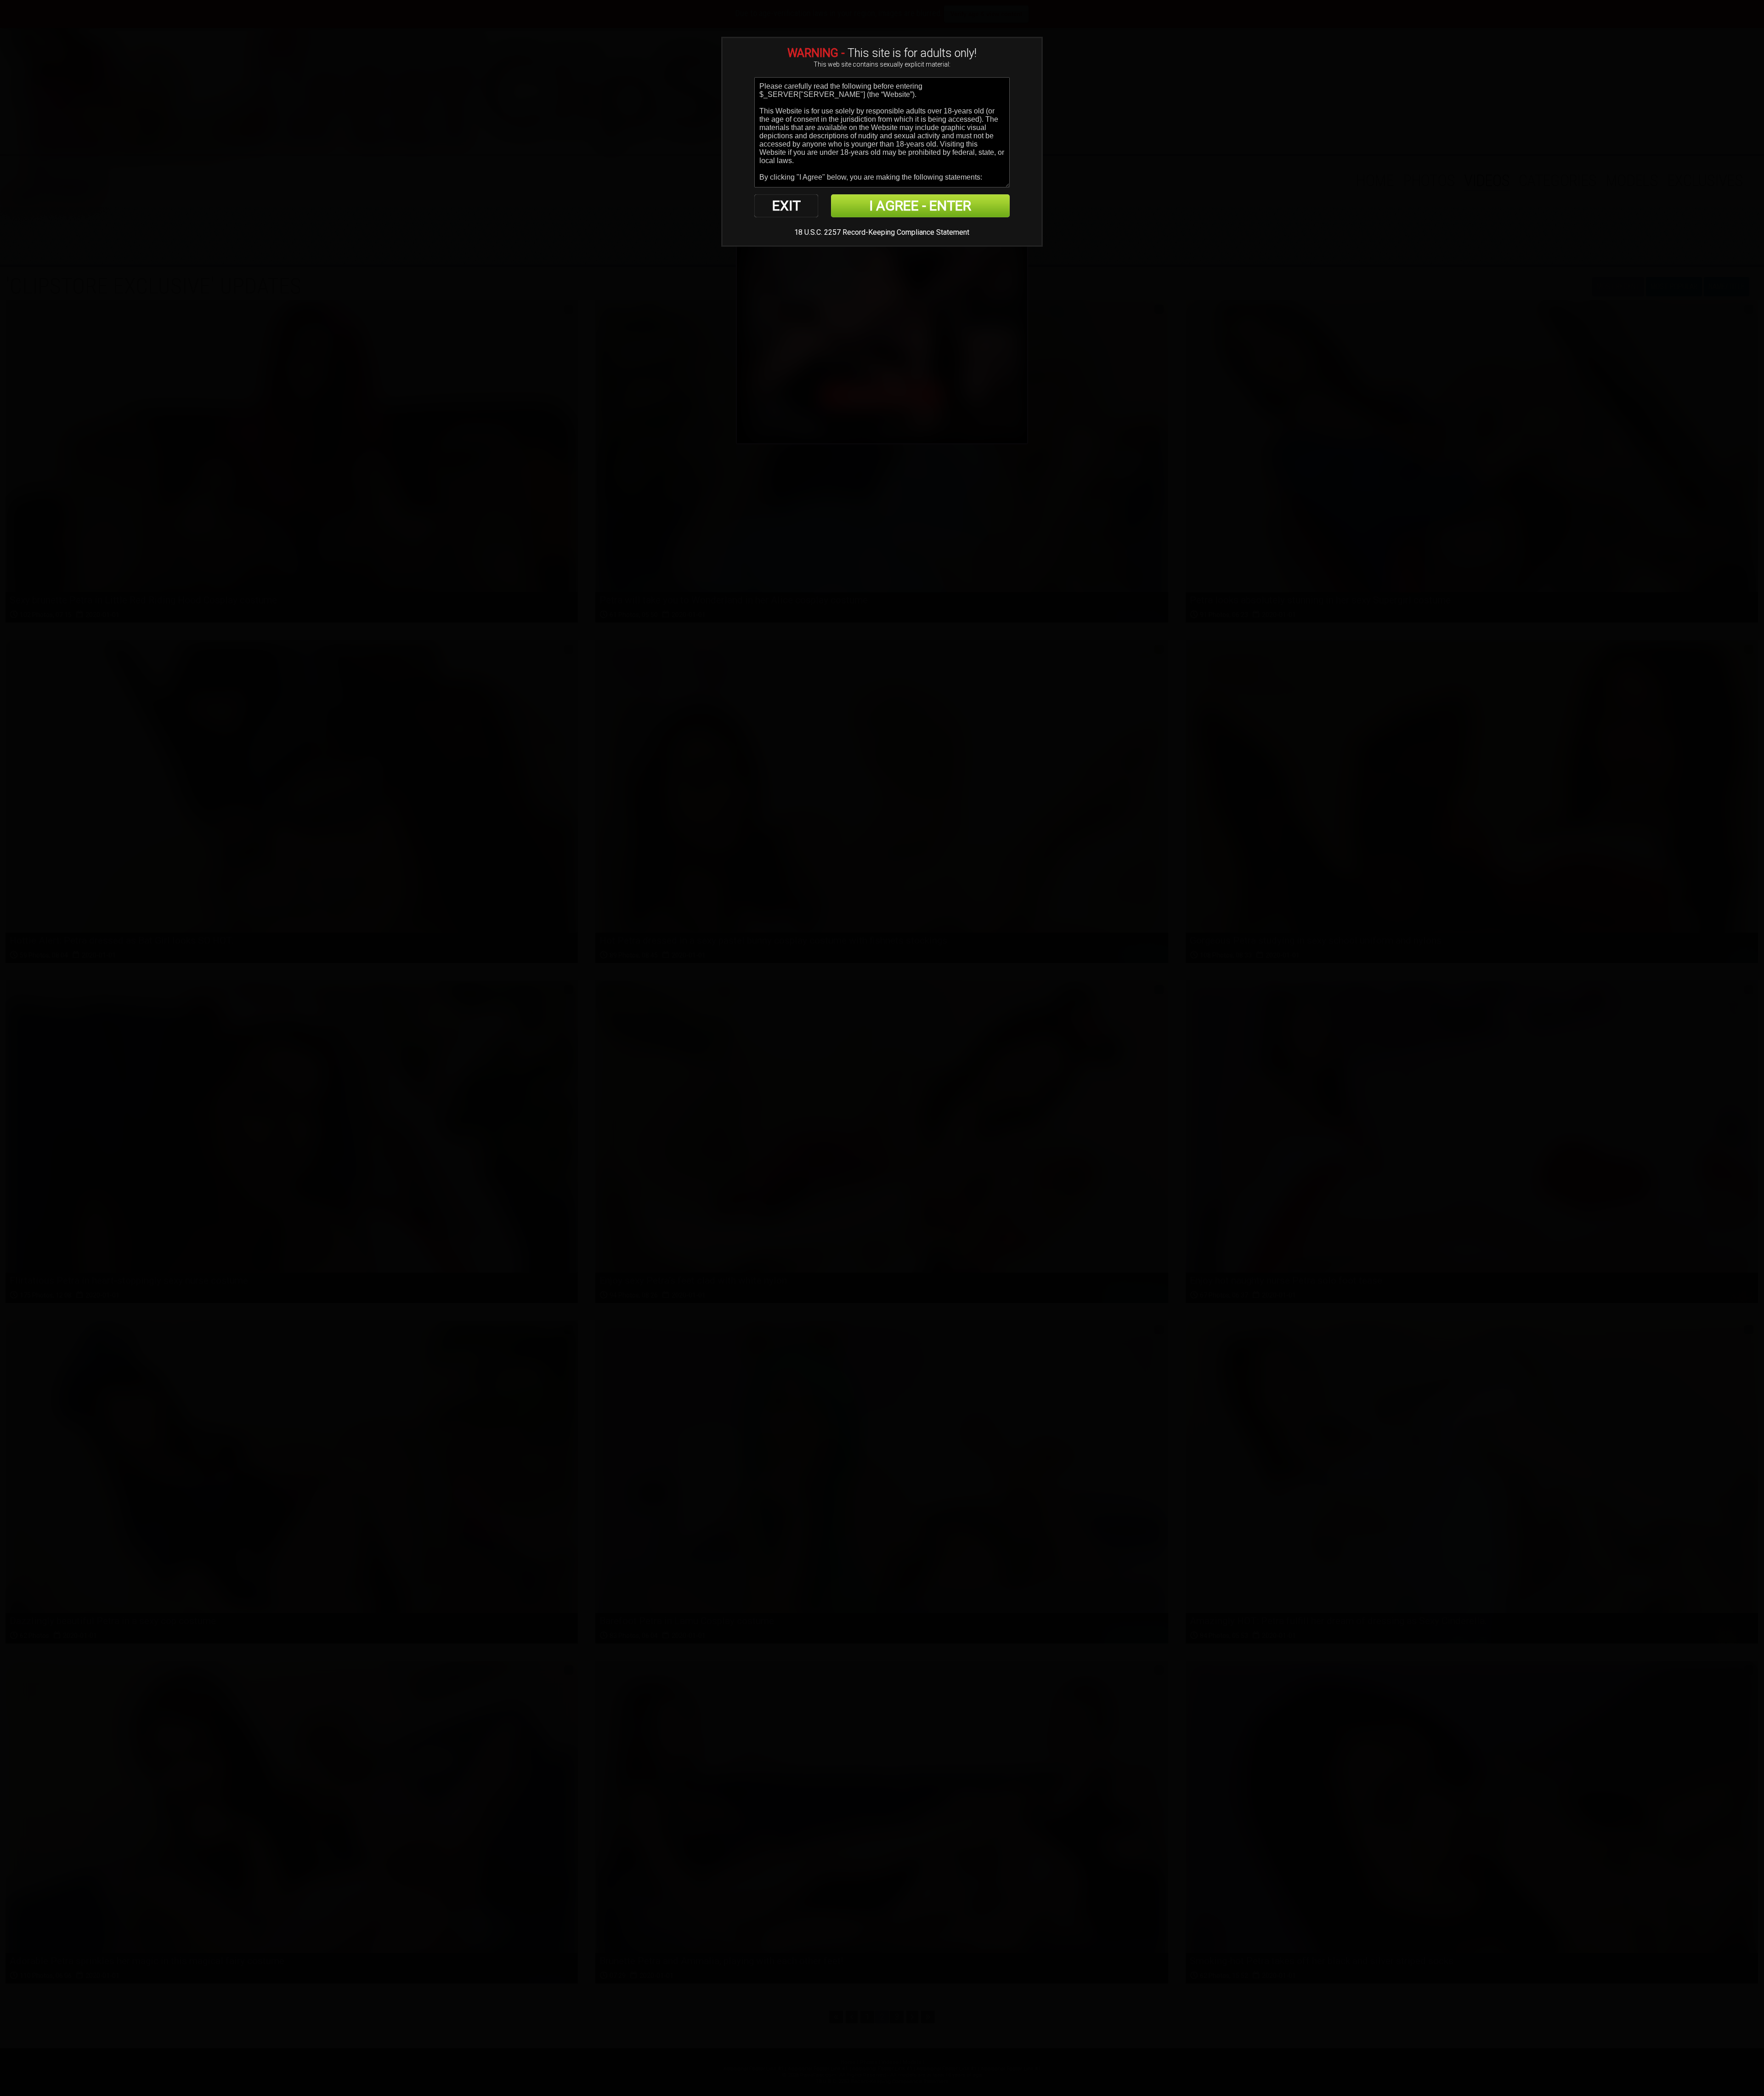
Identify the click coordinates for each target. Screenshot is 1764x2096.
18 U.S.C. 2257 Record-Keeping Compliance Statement (882, 232)
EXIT (786, 206)
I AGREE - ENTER (920, 206)
